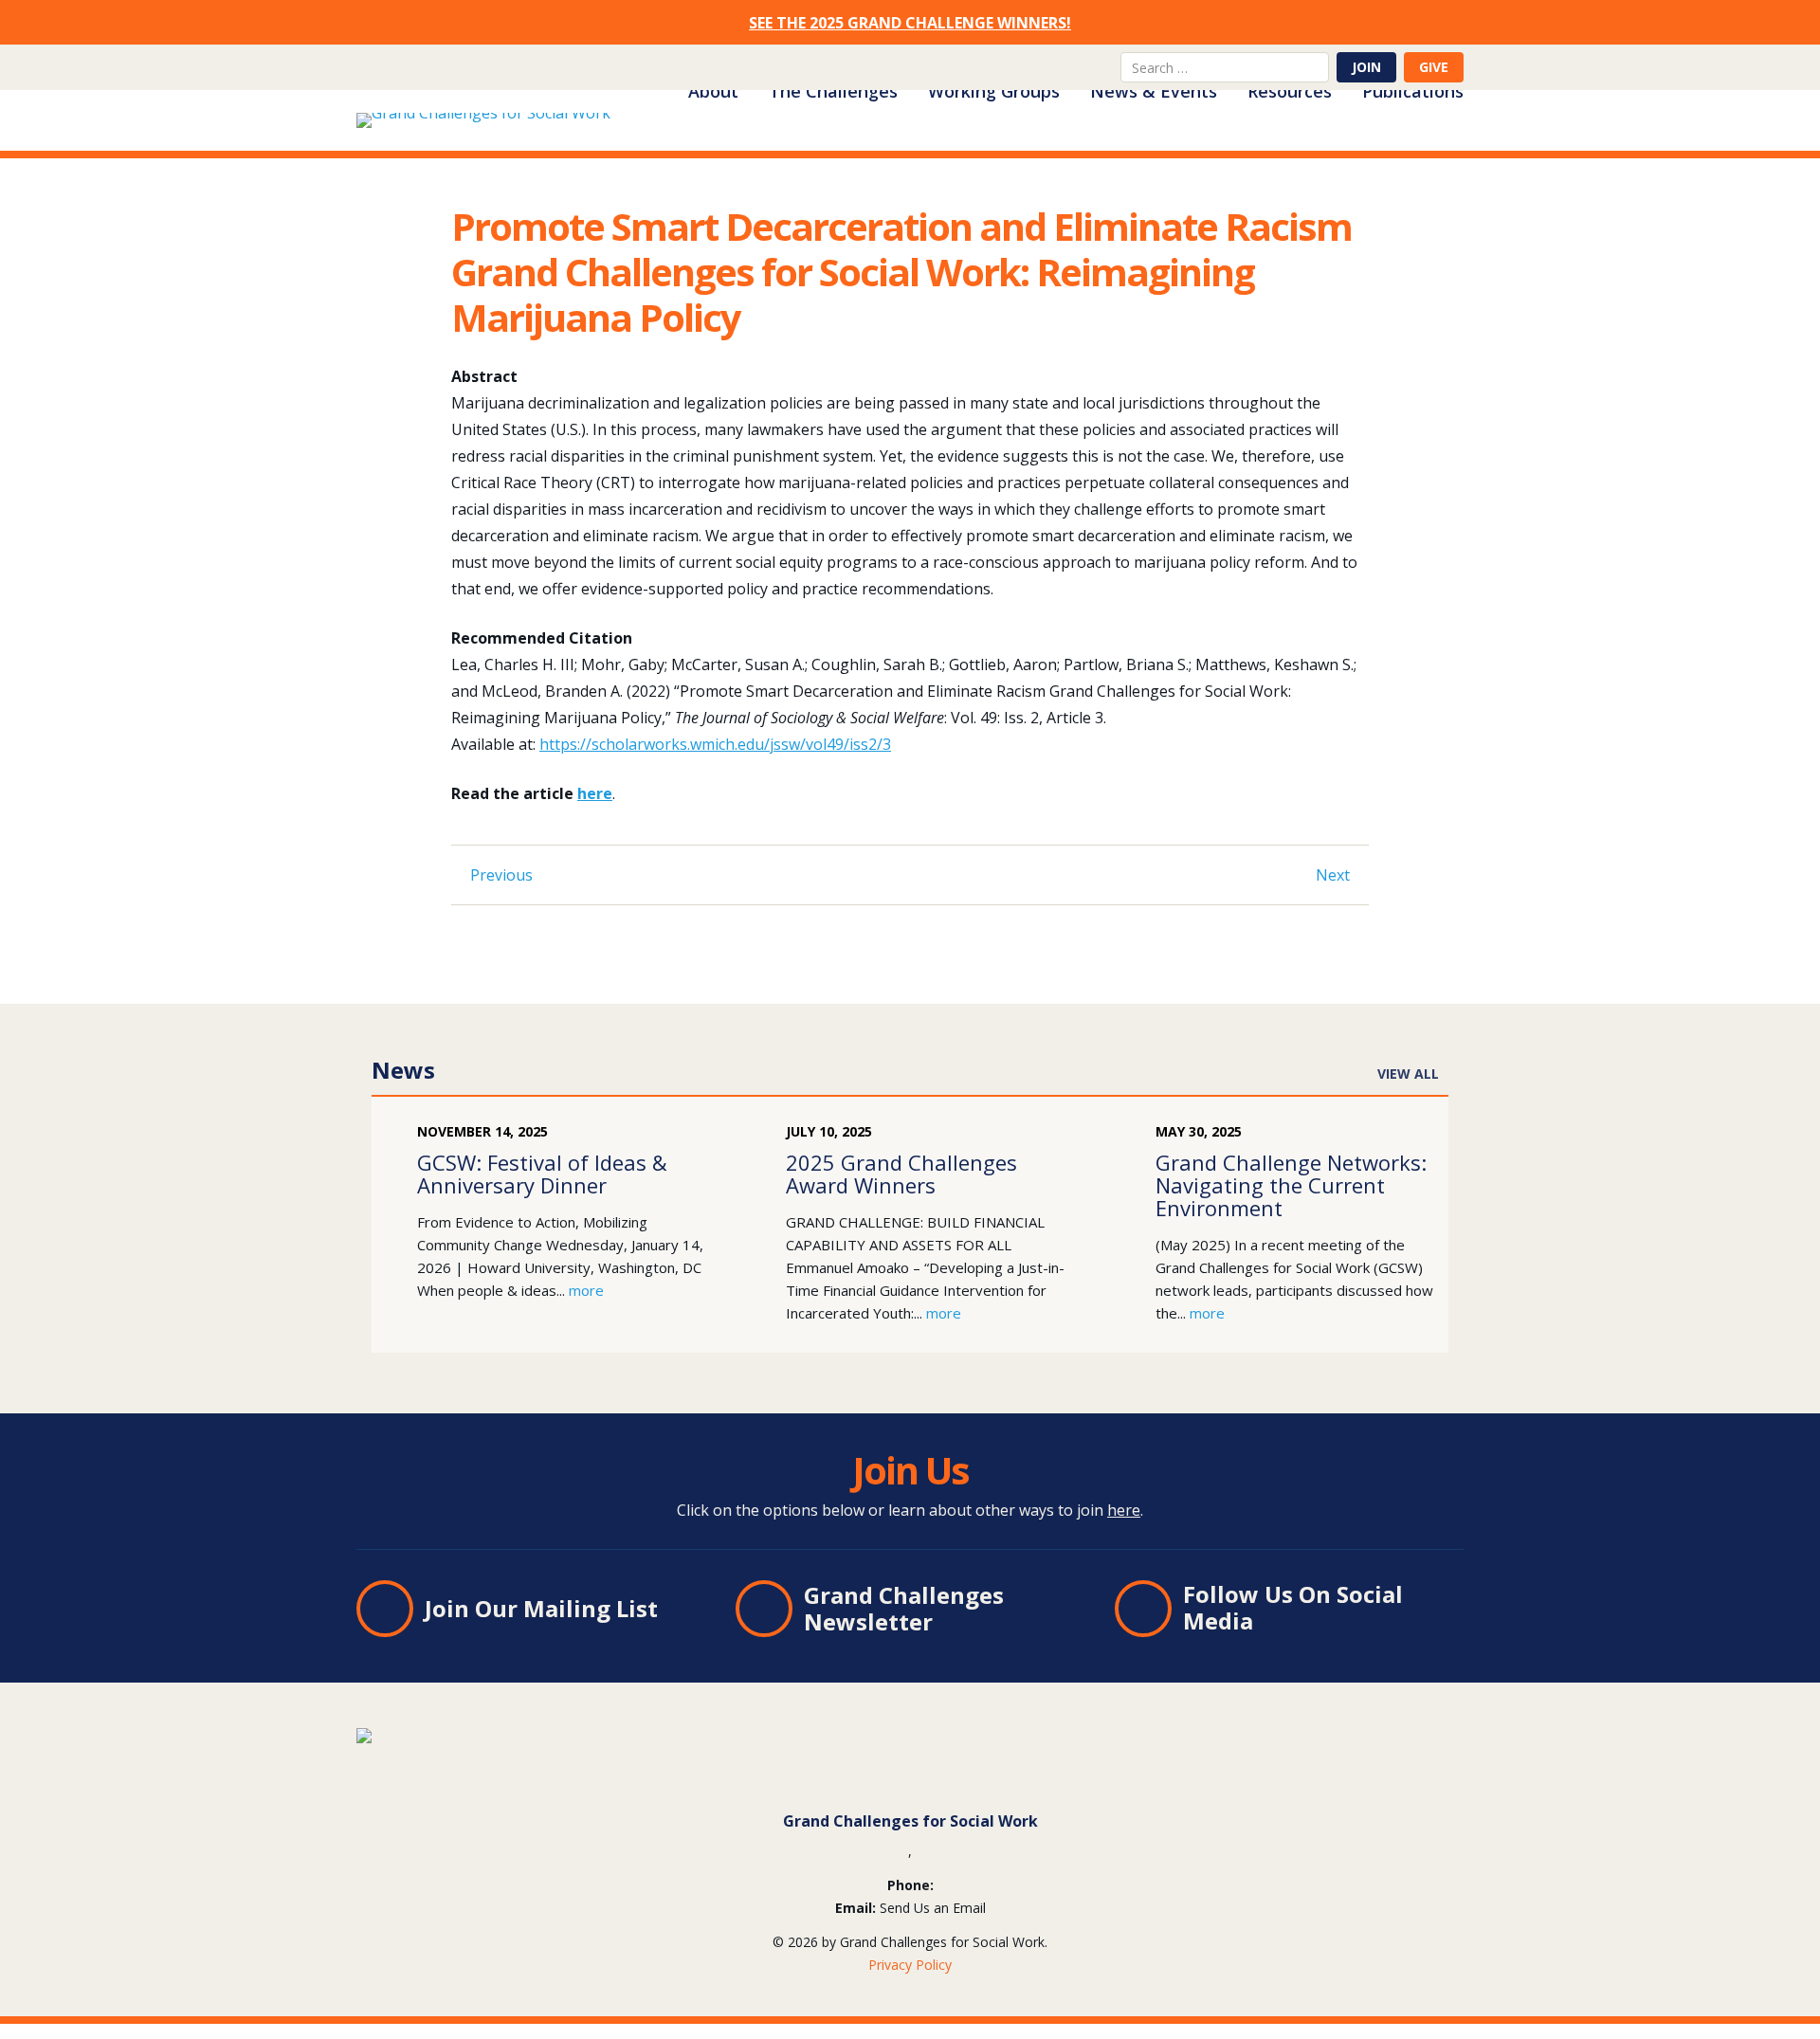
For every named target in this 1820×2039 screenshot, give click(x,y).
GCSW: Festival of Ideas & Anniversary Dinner (542, 1174)
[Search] (1315, 67)
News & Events (1154, 91)
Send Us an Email (933, 1908)
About (713, 91)
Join (1366, 67)
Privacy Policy (910, 1965)
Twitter (1037, 67)
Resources (1290, 91)
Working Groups (994, 91)
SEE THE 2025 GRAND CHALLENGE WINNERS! (910, 23)
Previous (501, 875)
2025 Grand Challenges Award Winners (901, 1174)
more (586, 1290)
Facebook (1067, 67)
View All (1408, 1074)
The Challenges (833, 91)
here (595, 793)
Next (1333, 875)
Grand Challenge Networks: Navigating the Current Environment (1291, 1185)
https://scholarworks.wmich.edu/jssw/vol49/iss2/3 (715, 744)
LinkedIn (1007, 67)
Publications (1413, 91)
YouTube (1098, 67)
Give (1434, 67)
